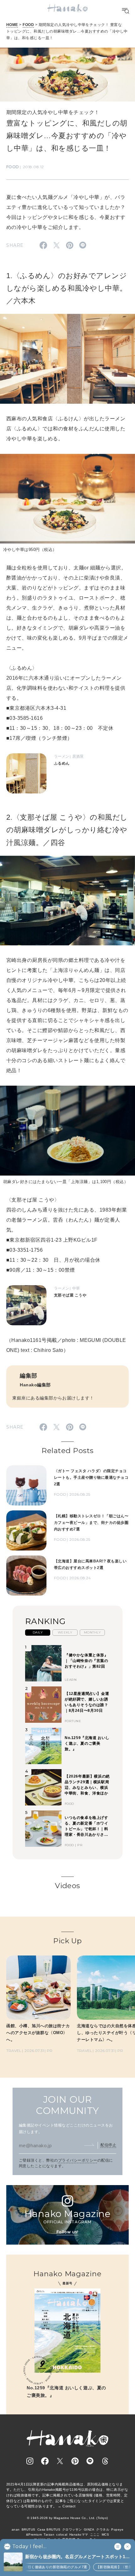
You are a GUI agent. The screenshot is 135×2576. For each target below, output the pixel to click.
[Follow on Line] (90, 2461)
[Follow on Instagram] (30, 2461)
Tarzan (49, 2534)
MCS (105, 2534)
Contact (69, 2506)
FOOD (28, 25)
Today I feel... (29, 2547)
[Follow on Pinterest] (75, 2461)
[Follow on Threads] (105, 2461)
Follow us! (67, 2232)
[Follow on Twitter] (60, 2461)
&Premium (34, 2534)
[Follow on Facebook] (45, 2461)
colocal (62, 2534)
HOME (12, 25)
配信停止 (108, 2145)
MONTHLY (92, 1632)
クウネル (103, 2529)
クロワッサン (72, 2529)
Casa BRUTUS (49, 2529)
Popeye (117, 2529)
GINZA (89, 2529)
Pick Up (67, 1941)
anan (16, 2529)
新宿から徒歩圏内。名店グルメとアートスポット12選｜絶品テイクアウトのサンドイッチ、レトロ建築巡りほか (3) (76, 2557)
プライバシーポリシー (78, 2160)
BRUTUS (29, 2529)
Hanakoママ (79, 2534)
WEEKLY (65, 1632)
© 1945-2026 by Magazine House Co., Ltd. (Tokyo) (67, 2518)
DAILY (38, 1632)
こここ (95, 2534)
